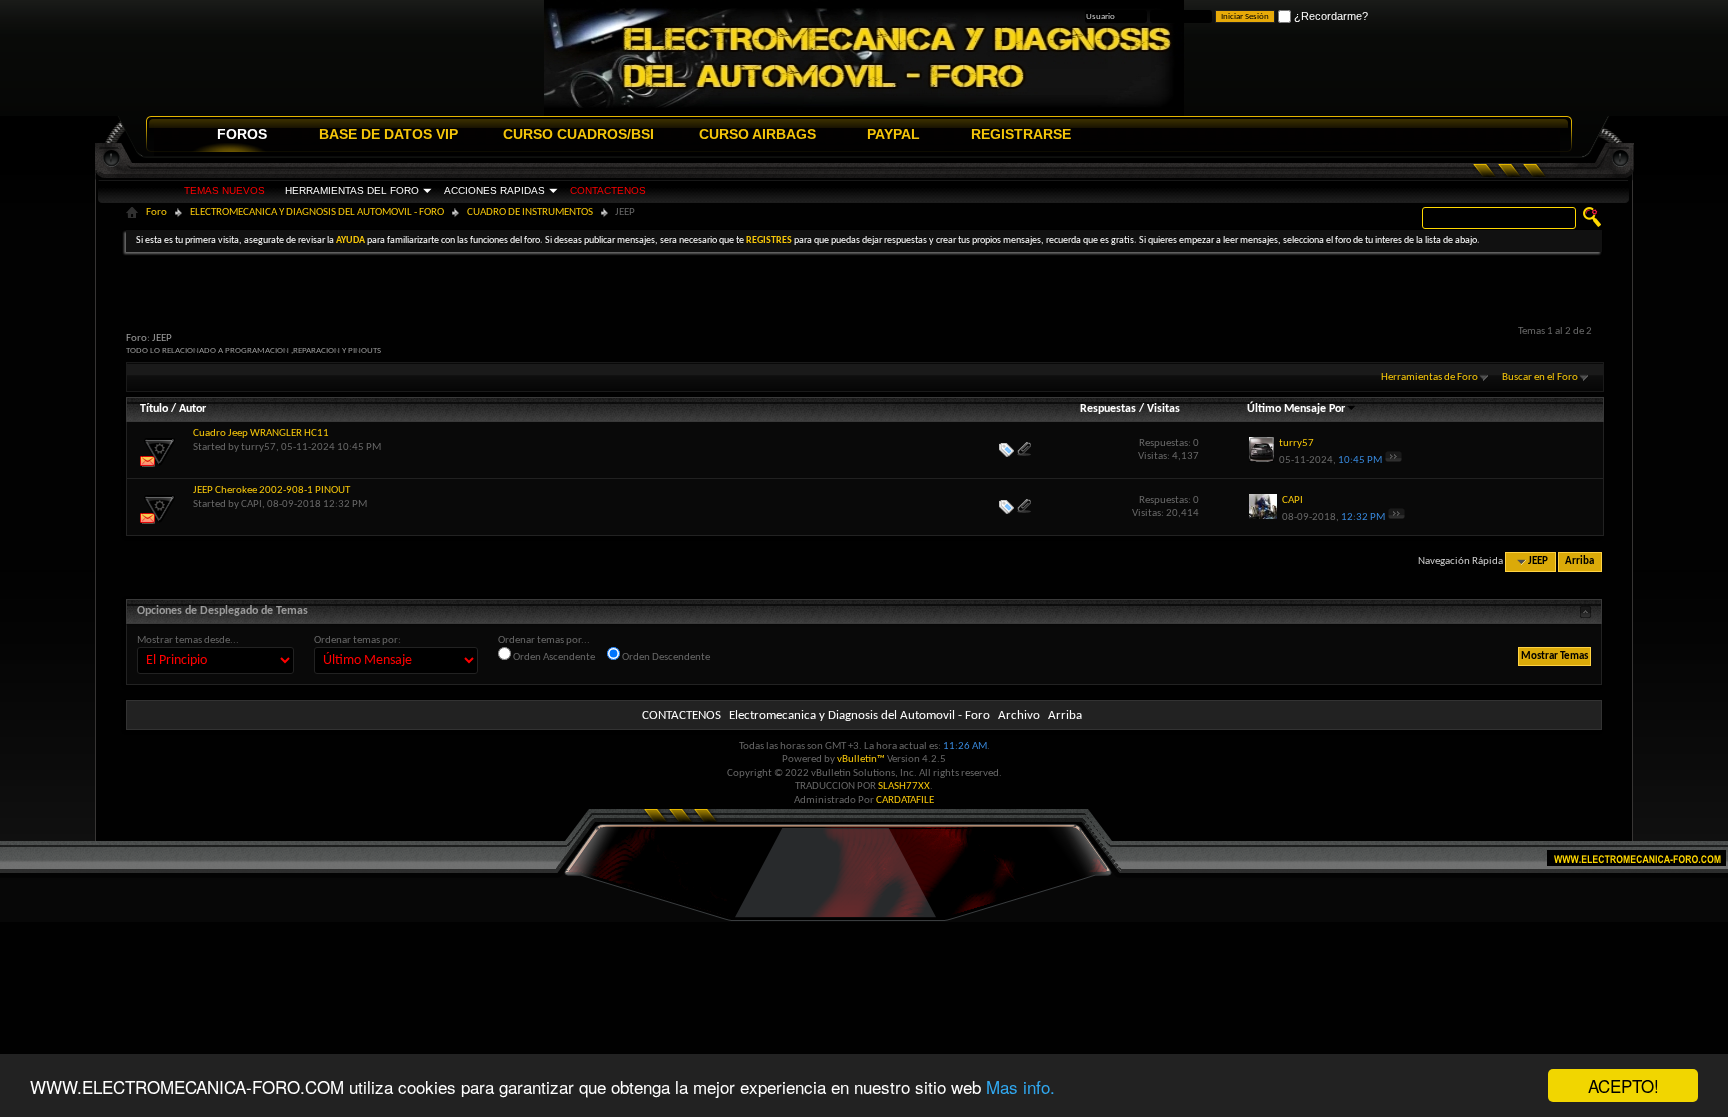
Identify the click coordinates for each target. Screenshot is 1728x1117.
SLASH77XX (904, 786)
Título (154, 409)
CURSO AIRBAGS (757, 134)
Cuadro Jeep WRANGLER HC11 (261, 433)
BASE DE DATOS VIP (388, 134)
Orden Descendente (665, 657)
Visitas (1163, 409)
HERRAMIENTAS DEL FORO (352, 190)
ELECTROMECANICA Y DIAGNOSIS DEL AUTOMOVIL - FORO (317, 212)
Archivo (1019, 715)
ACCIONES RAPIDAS (494, 190)
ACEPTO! (1623, 1085)
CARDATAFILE (905, 800)
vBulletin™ (861, 759)
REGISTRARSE (1021, 134)
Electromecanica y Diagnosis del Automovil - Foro (859, 715)
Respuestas (1108, 409)
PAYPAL (893, 134)
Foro (156, 212)
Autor (192, 409)
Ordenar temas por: (357, 640)
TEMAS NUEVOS (224, 190)
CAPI (251, 504)
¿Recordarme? (1329, 16)
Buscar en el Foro (1540, 377)
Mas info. (1020, 1086)
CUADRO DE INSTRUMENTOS (530, 212)
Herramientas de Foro (1429, 377)
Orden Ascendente (553, 657)
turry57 (258, 447)
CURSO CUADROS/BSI (578, 134)
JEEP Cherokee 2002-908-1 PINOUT (271, 490)
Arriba (1579, 561)
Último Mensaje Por (1296, 409)
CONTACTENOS (608, 190)
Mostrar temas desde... (188, 640)
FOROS (242, 134)
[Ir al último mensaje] (1393, 460)
